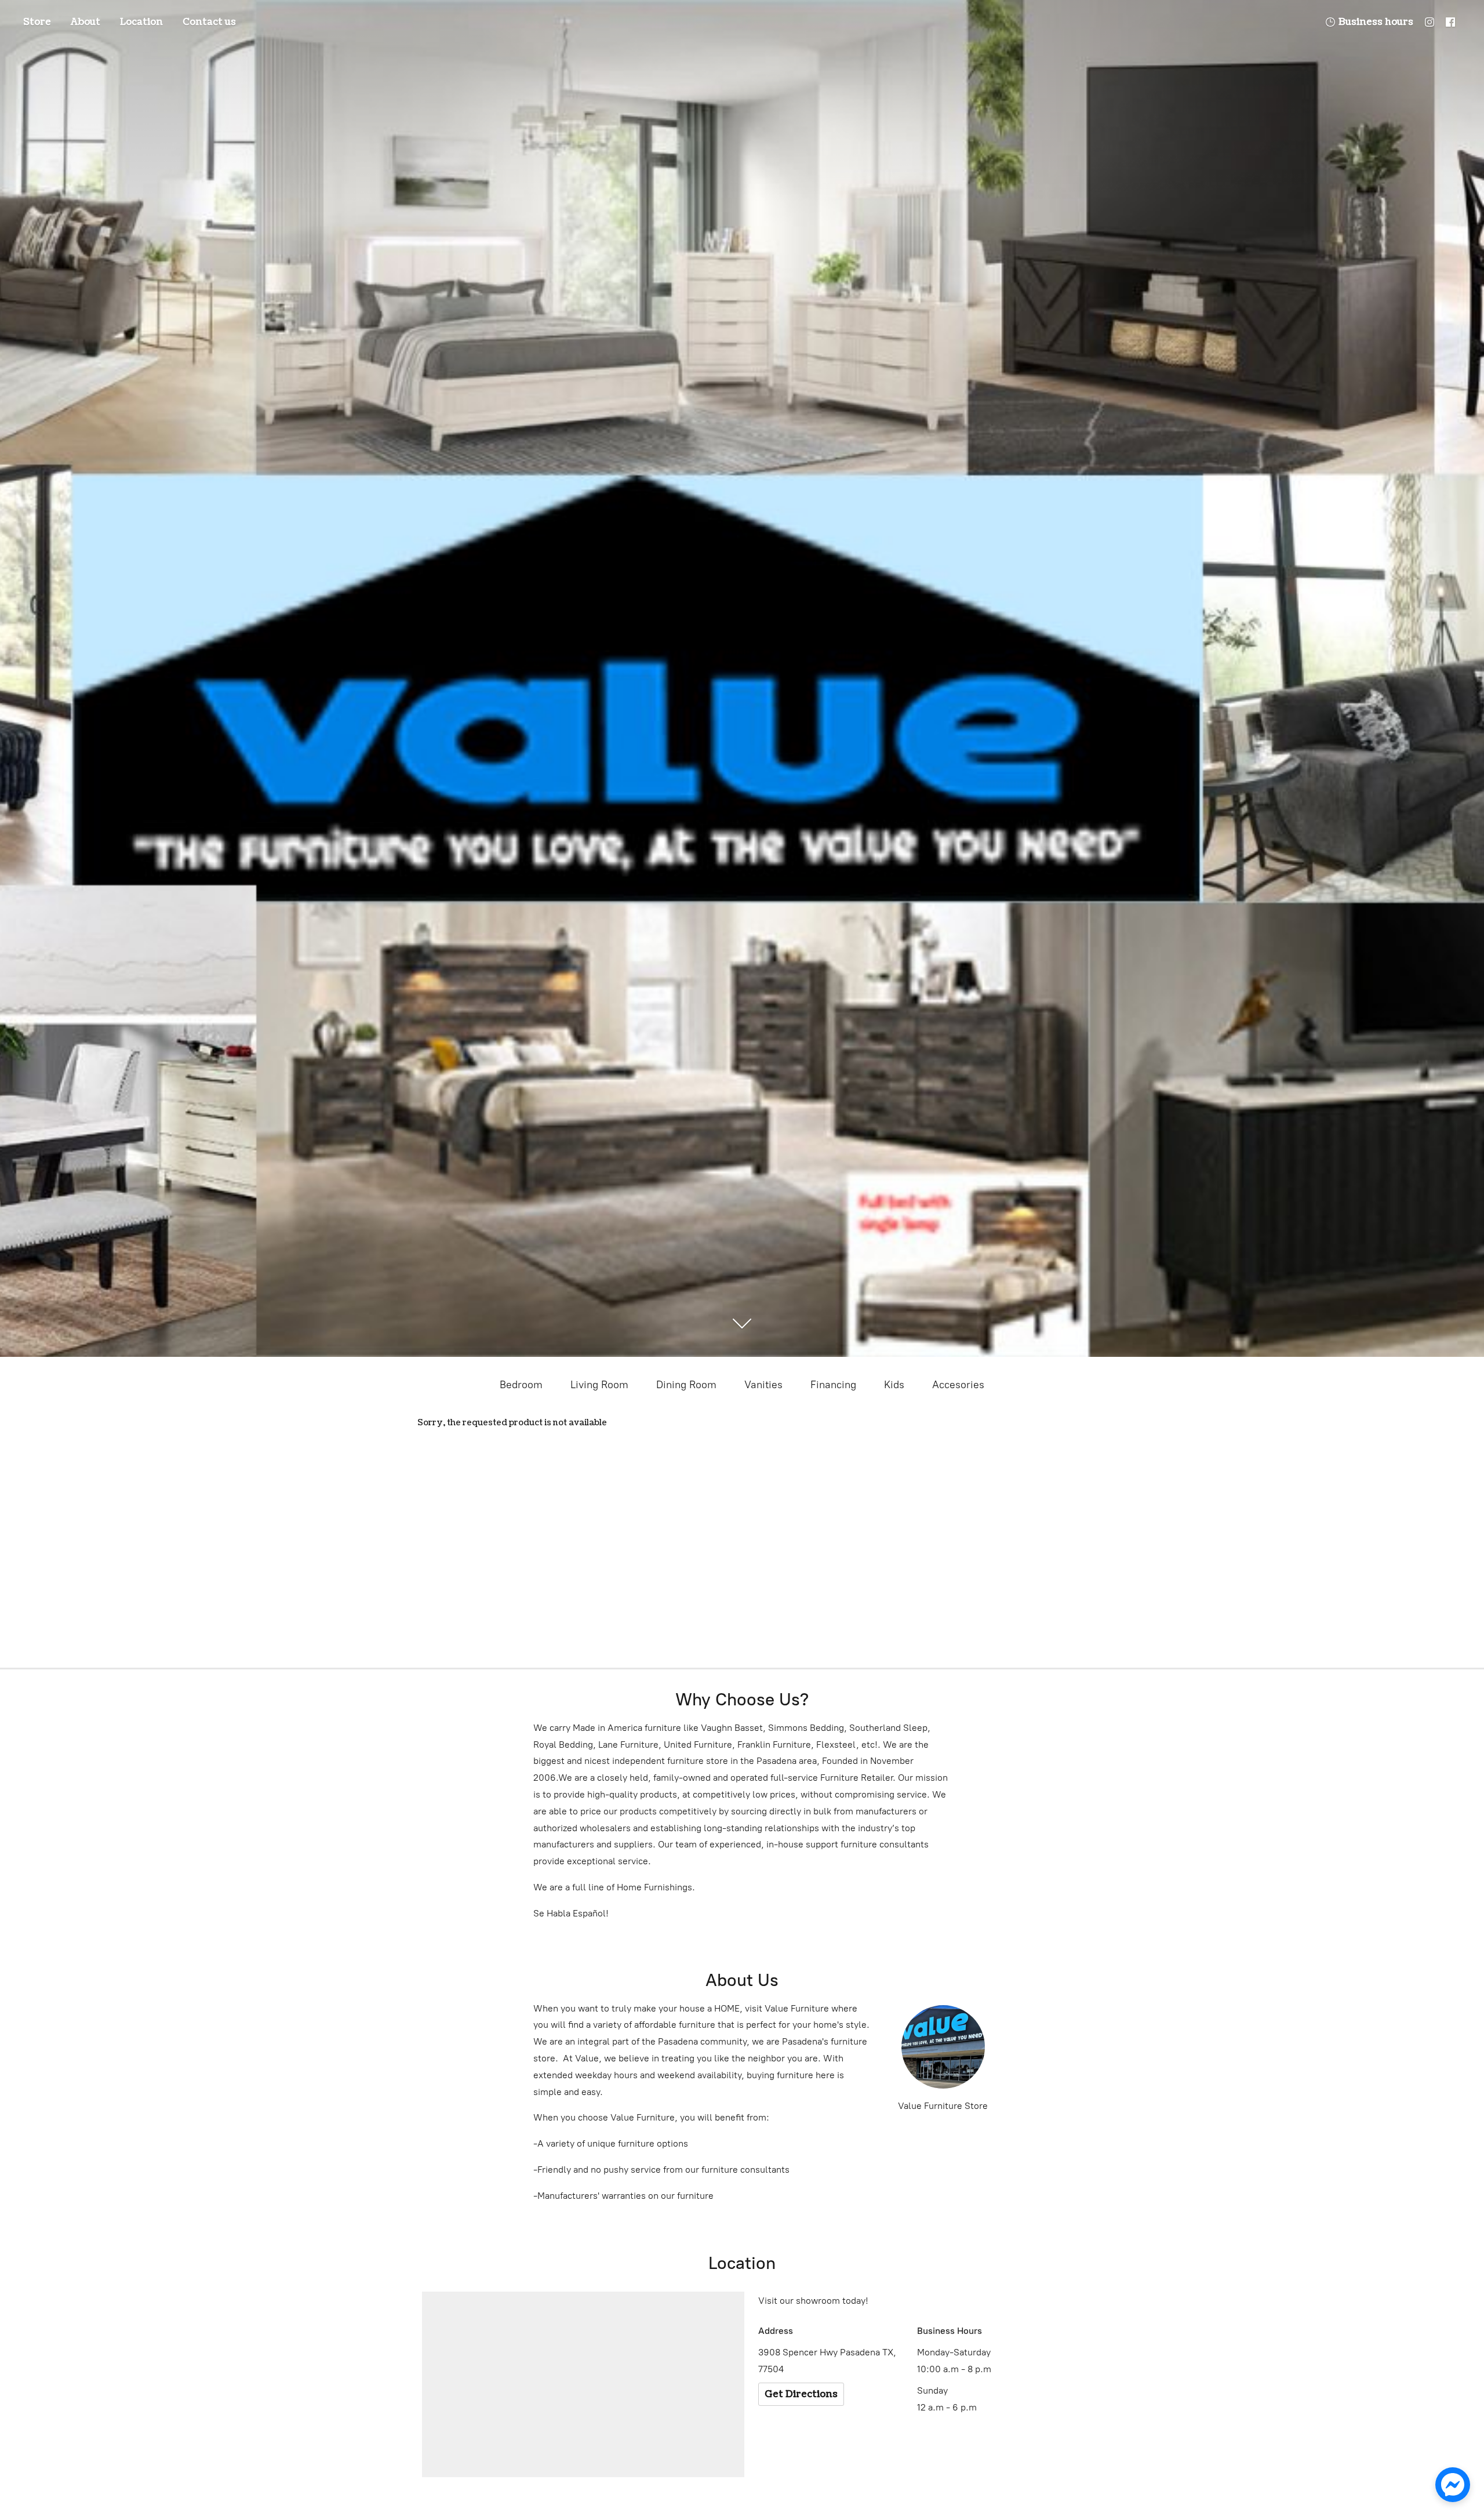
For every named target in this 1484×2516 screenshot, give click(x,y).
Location (141, 22)
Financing (833, 1385)
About (86, 22)
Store (37, 22)
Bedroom (521, 1385)
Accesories (958, 1385)
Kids (894, 1385)
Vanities (763, 1385)
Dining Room (686, 1385)
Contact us (209, 22)
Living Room (599, 1385)
